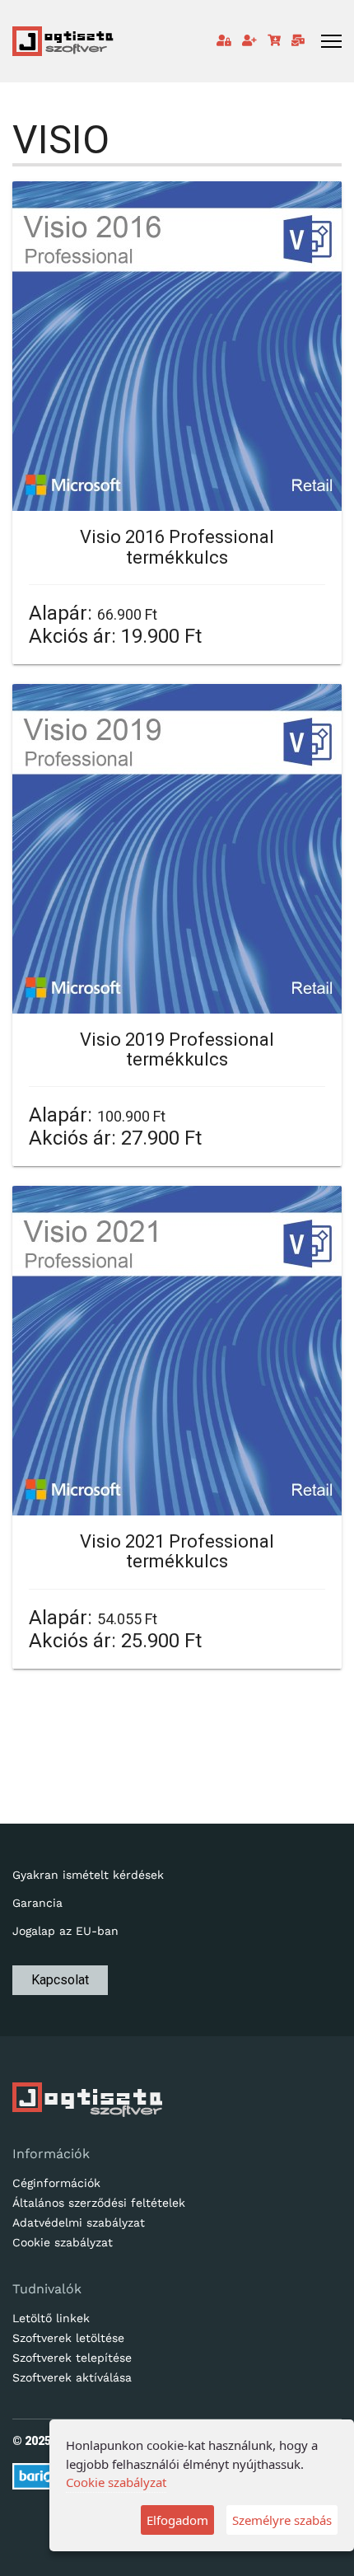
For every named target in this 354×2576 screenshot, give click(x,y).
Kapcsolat (60, 1980)
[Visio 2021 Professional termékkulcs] (177, 1351)
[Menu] (331, 41)
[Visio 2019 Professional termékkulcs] (177, 849)
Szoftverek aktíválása (72, 2377)
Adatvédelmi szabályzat (79, 2222)
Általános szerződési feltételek (99, 2203)
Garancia (37, 1903)
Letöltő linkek (51, 2318)
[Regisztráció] (249, 40)
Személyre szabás (282, 2520)
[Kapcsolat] (298, 40)
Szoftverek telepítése (72, 2358)
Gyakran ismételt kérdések (88, 1875)
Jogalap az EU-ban (65, 1931)
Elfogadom (177, 2520)
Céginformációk (56, 2183)
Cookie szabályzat (63, 2242)
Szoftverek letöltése (68, 2338)
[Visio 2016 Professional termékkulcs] (177, 346)
